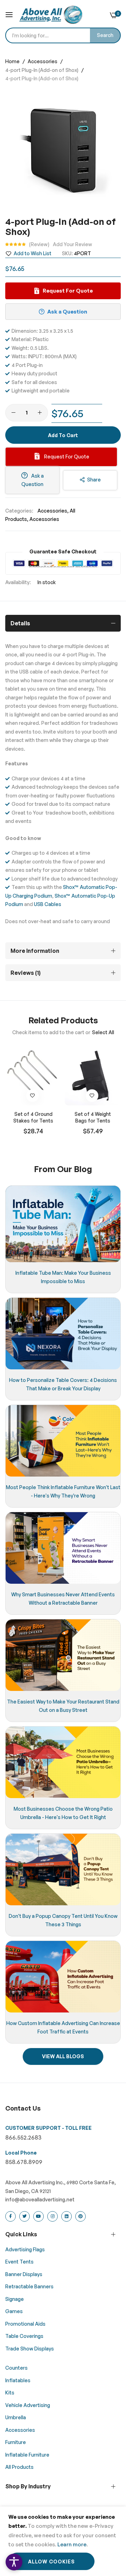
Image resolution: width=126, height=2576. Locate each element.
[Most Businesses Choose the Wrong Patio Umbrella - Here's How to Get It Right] (63, 1762)
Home (13, 61)
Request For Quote (66, 457)
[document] (63, 2541)
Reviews (25, 973)
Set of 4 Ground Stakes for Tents (33, 1117)
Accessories (43, 61)
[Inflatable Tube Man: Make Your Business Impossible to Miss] (63, 1224)
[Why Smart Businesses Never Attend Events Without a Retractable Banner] (63, 1548)
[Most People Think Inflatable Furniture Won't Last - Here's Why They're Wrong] (63, 1441)
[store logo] (51, 15)
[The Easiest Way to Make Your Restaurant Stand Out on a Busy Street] (63, 1655)
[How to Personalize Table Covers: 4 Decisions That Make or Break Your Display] (63, 1334)
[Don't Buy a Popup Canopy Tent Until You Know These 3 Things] (63, 1870)
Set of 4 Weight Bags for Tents (93, 1117)
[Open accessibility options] (14, 2562)
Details (20, 623)
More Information (35, 951)
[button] (33, 1096)
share (94, 480)
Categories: (19, 511)
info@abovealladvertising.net (40, 2199)
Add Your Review (72, 244)
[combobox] (63, 35)
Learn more (72, 2544)
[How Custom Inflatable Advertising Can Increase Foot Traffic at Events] (63, 1977)
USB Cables (48, 904)
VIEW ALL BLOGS (63, 2056)
